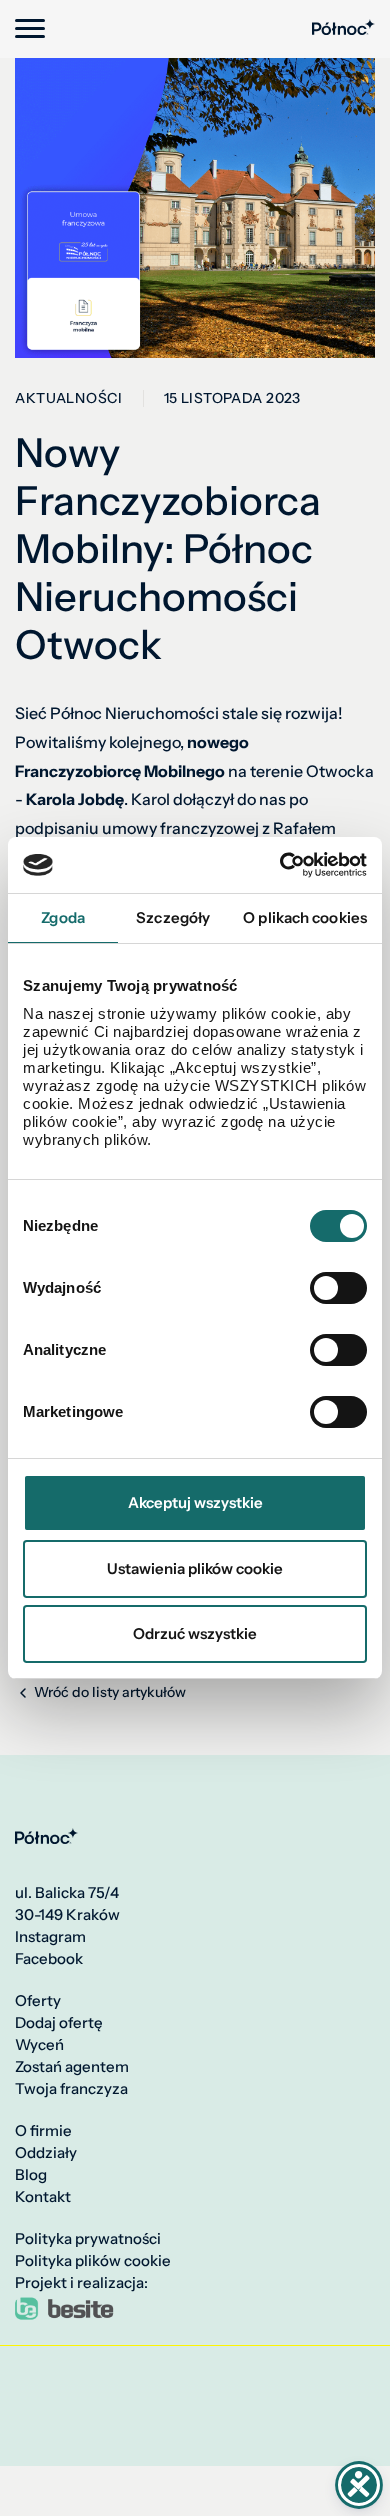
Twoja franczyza (71, 2089)
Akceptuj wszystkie (195, 1502)
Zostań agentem (72, 2067)
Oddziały (46, 2153)
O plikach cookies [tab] (305, 917)
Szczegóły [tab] (173, 917)
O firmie (43, 2131)
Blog (31, 2175)
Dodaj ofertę (59, 2023)
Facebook (49, 1959)
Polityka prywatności (88, 2239)
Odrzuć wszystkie (195, 1633)
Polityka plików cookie (93, 2261)
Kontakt (43, 2197)
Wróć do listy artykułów (108, 1692)
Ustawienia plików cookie (195, 1568)
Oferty (38, 2001)
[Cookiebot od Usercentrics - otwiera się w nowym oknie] (280, 865)
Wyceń (39, 2045)
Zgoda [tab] (63, 917)
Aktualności (69, 398)
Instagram (50, 1937)
